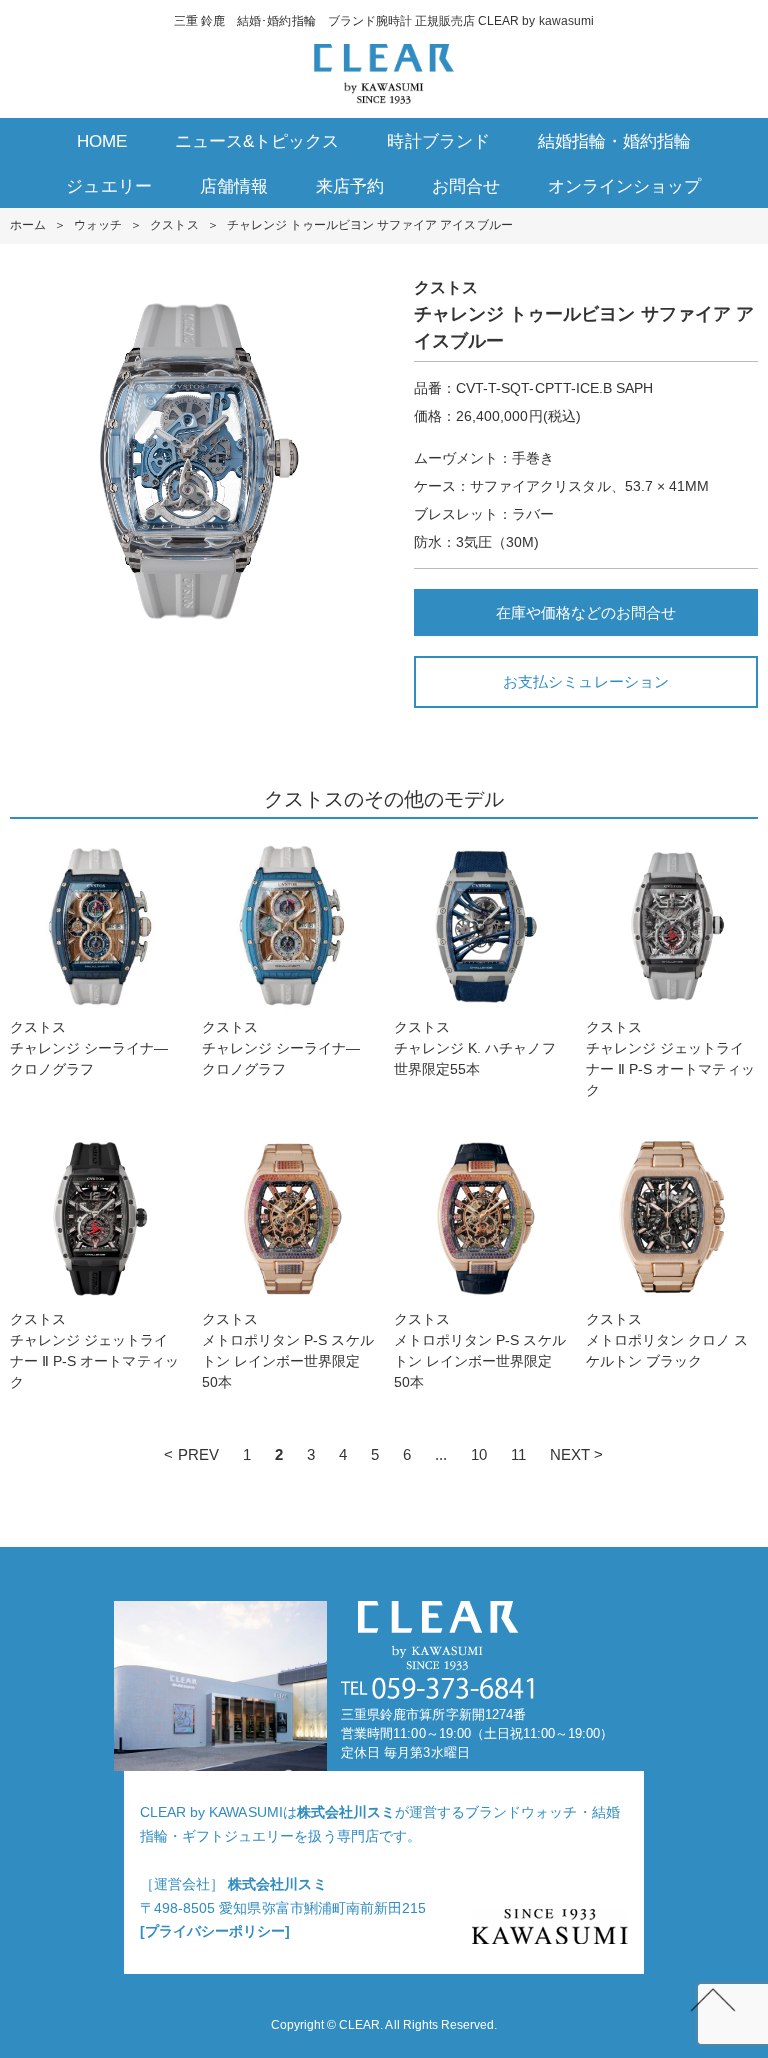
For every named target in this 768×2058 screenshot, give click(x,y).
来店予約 (350, 186)
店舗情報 (234, 186)
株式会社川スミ (346, 1812)
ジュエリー (108, 186)
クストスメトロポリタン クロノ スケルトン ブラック (667, 1340)
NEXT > (576, 1454)
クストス (174, 225)
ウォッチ (98, 225)
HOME (102, 141)
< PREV (191, 1454)
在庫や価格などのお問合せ (586, 612)
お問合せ (466, 186)
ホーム (28, 225)
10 (479, 1454)
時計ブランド (438, 141)
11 (518, 1454)
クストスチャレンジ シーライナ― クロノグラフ (89, 1048)
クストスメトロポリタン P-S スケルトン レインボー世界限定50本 (288, 1350)
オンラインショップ (624, 186)
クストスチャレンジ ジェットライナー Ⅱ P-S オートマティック (670, 1058)
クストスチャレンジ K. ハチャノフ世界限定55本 (475, 1048)
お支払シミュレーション (585, 681)
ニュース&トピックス (257, 141)
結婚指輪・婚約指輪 (614, 141)
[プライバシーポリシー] (215, 1931)
